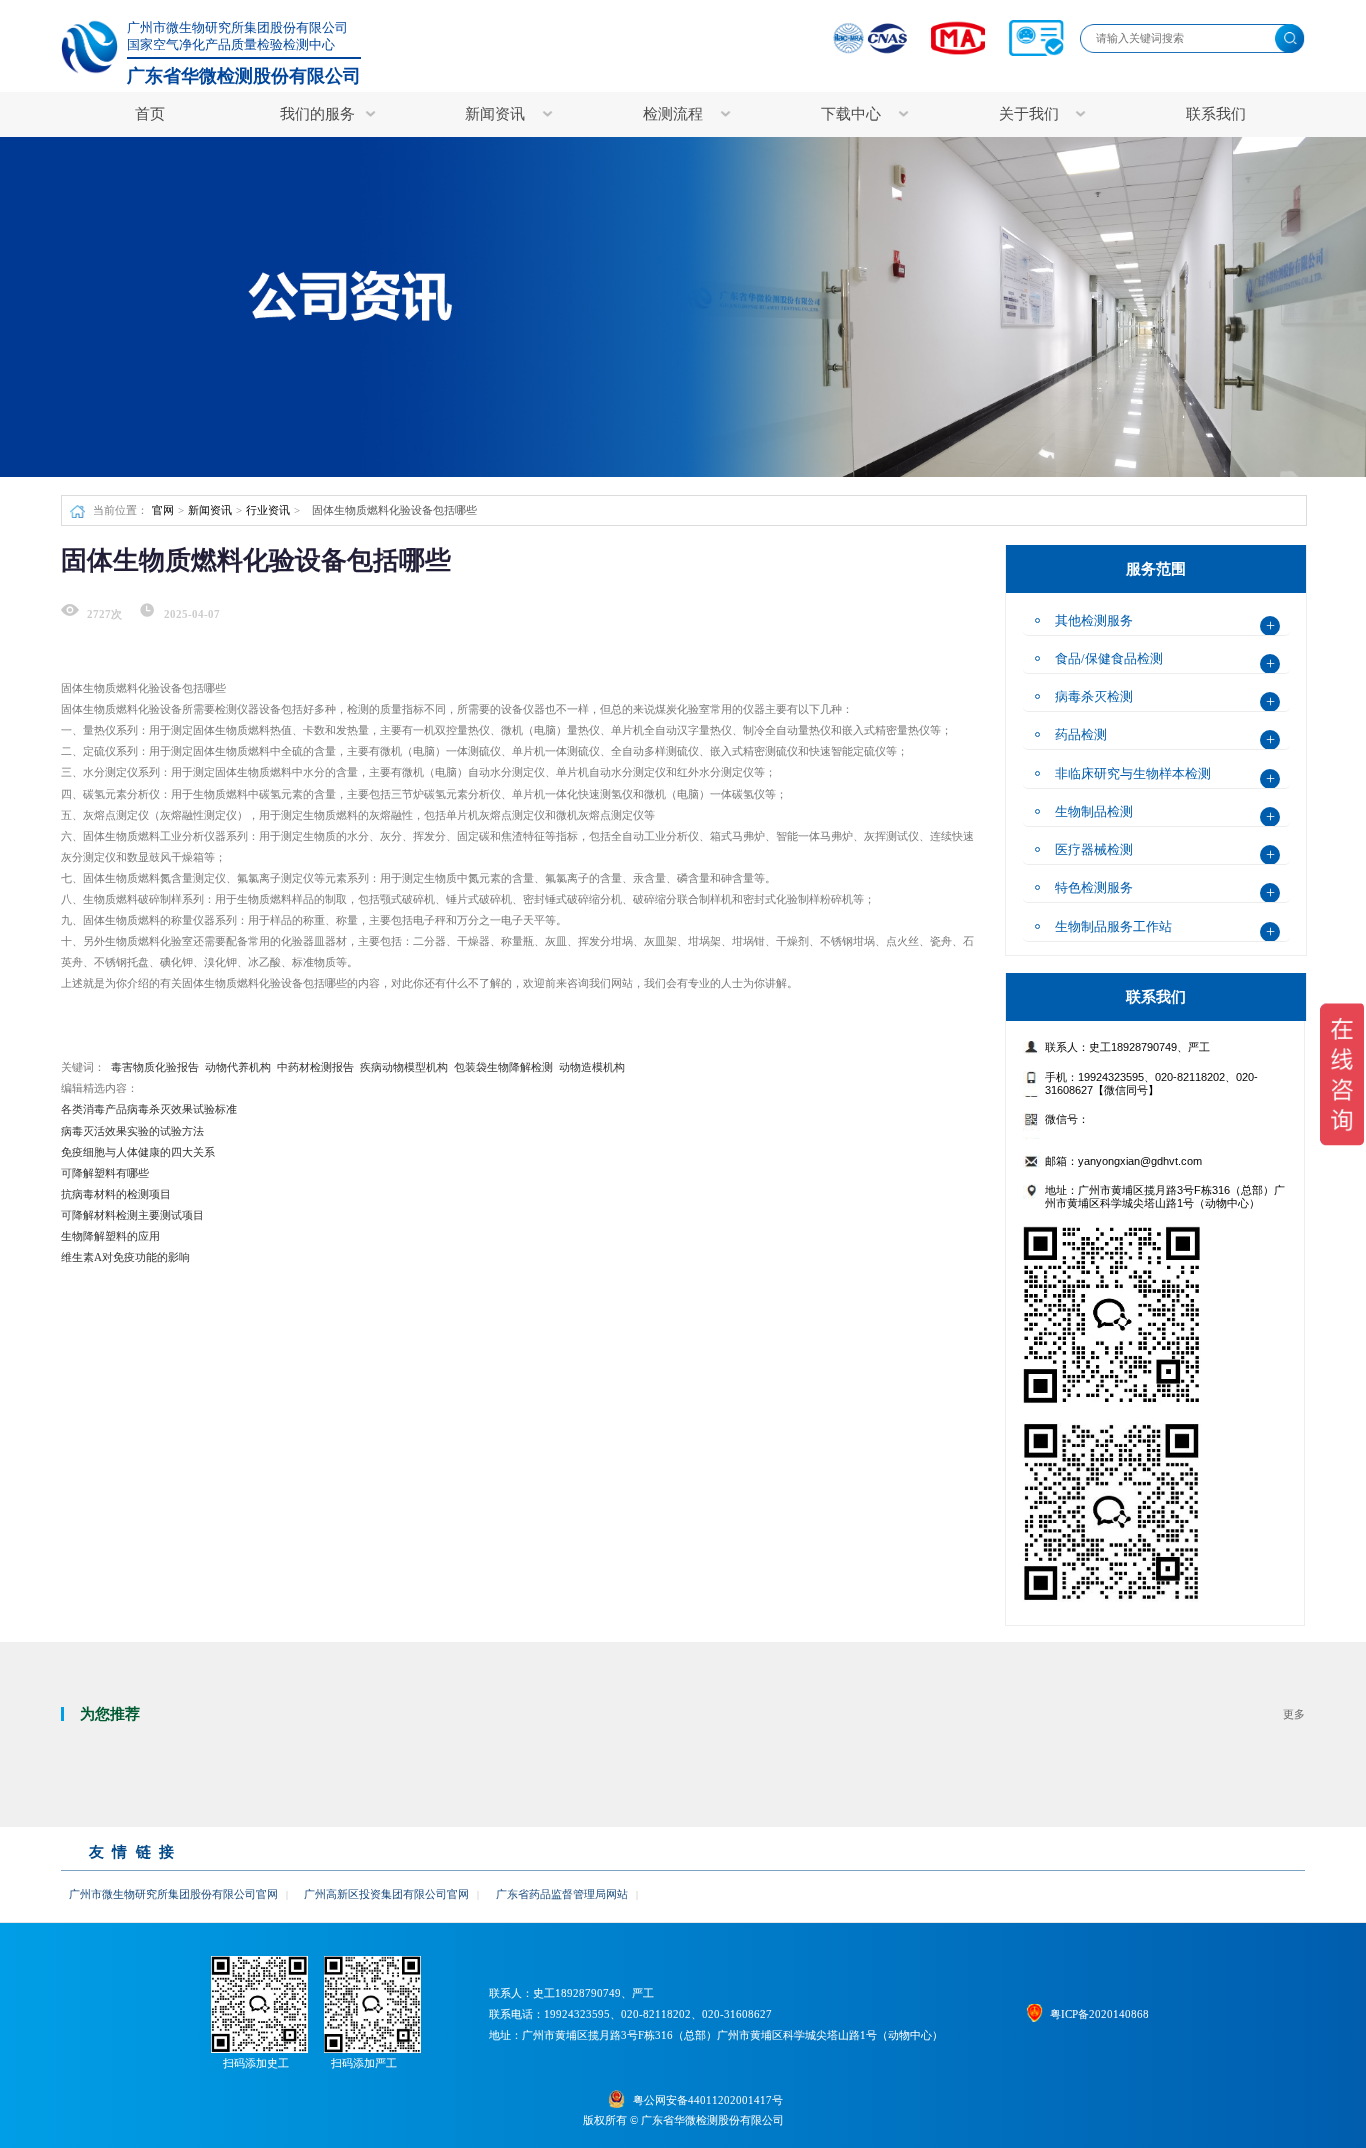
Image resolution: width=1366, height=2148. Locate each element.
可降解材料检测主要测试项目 (132, 1215)
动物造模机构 (592, 1067)
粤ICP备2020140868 (1099, 2014)
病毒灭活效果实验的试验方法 (132, 1131)
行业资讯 (268, 510)
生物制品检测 (1094, 811)
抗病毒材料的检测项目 (116, 1194)
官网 (163, 510)
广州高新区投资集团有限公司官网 (386, 1894)
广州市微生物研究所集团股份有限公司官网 (173, 1894)
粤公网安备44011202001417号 (707, 2100)
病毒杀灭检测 (1094, 696)
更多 (1294, 1714)
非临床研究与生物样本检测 (1133, 773)
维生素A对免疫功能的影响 (125, 1257)
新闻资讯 (210, 510)
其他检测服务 (1094, 620)
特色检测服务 (1094, 887)
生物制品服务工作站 (1113, 926)
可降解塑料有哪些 (105, 1173)
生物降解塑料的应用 (110, 1236)
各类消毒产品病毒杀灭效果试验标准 (149, 1109)
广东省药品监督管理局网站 (562, 1894)
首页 (150, 114)
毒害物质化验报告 (155, 1067)
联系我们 (1216, 114)
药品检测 (1081, 734)
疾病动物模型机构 (404, 1067)
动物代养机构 (238, 1067)
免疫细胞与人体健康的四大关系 (138, 1152)
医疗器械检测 (1094, 849)
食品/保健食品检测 (1109, 658)
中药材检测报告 (315, 1067)
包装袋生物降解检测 (503, 1067)
